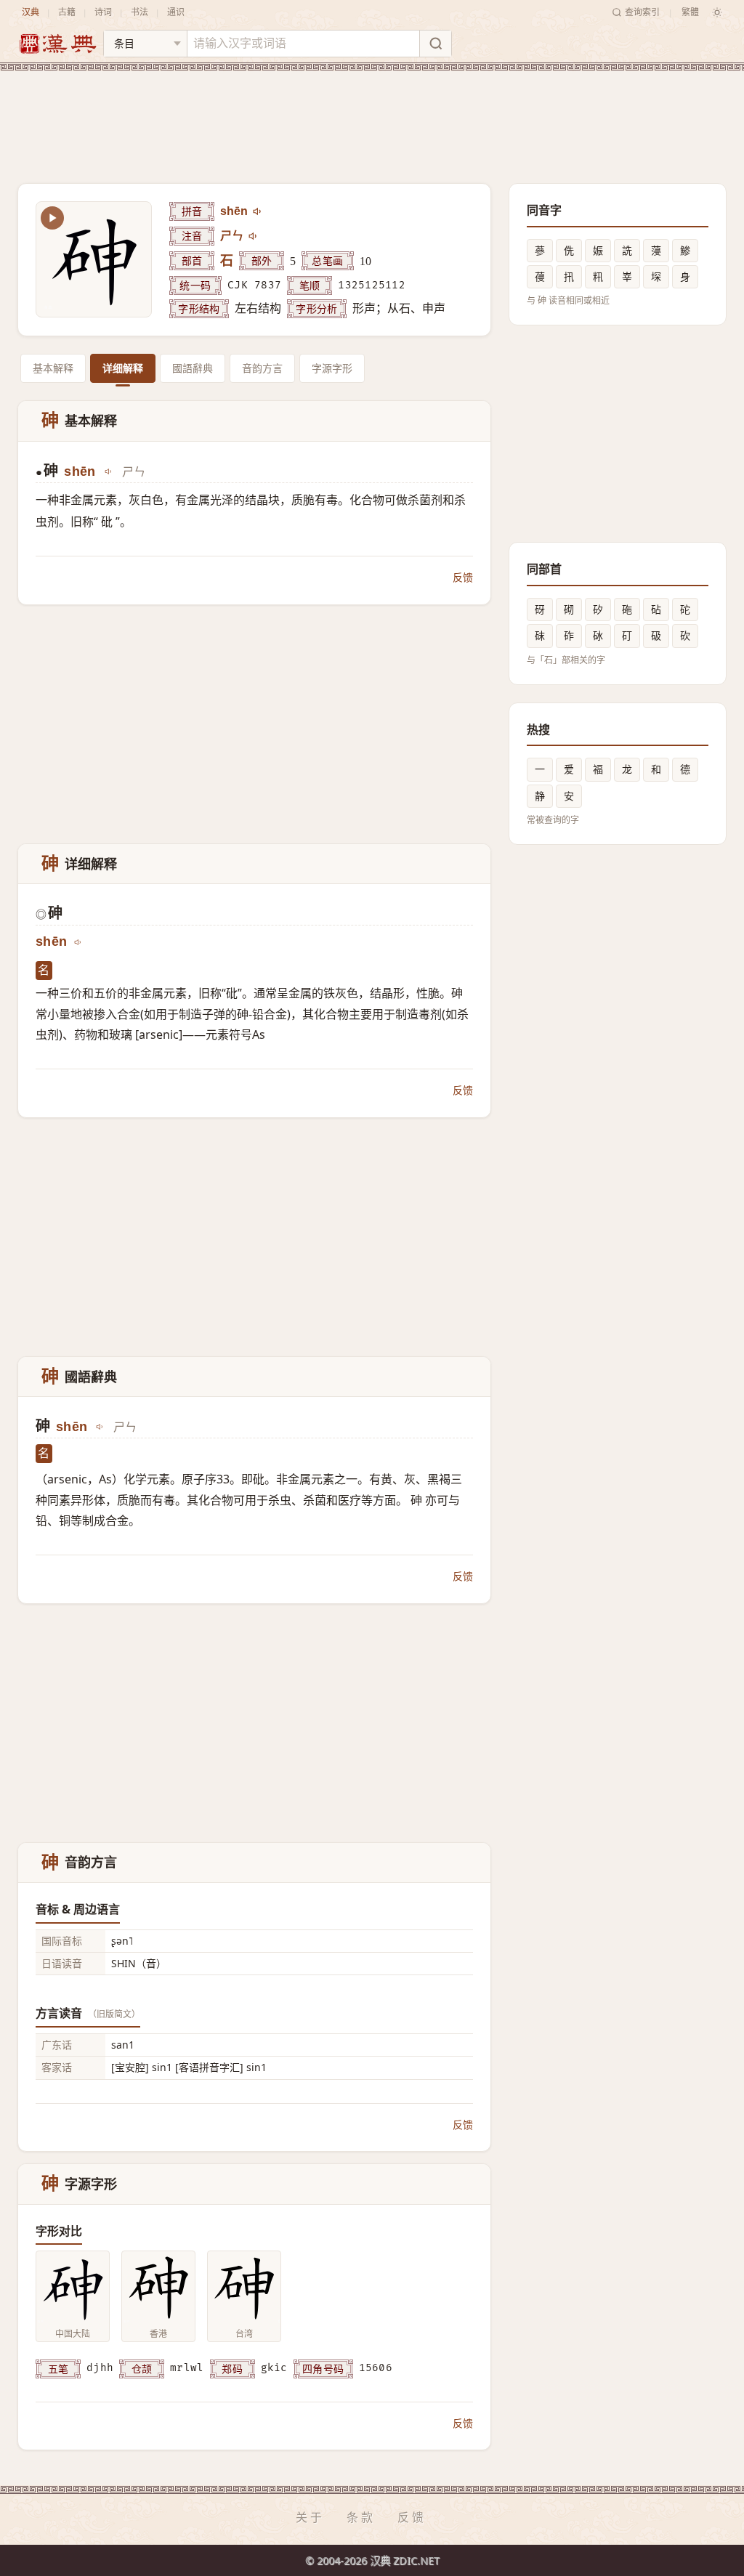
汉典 (31, 12)
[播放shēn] (258, 211)
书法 (139, 12)
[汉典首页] (57, 44)
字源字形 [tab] (332, 368)
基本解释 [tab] (53, 368)
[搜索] (435, 44)
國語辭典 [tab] (193, 368)
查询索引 (642, 12)
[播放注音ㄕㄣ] (254, 236)
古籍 (67, 12)
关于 (310, 2517)
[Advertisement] (372, 116)
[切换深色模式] (717, 12)
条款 (361, 2517)
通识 (176, 12)
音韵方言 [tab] (262, 368)
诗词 (103, 12)
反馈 (463, 577)
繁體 (690, 12)
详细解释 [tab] (123, 368)
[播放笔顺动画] (52, 218)
